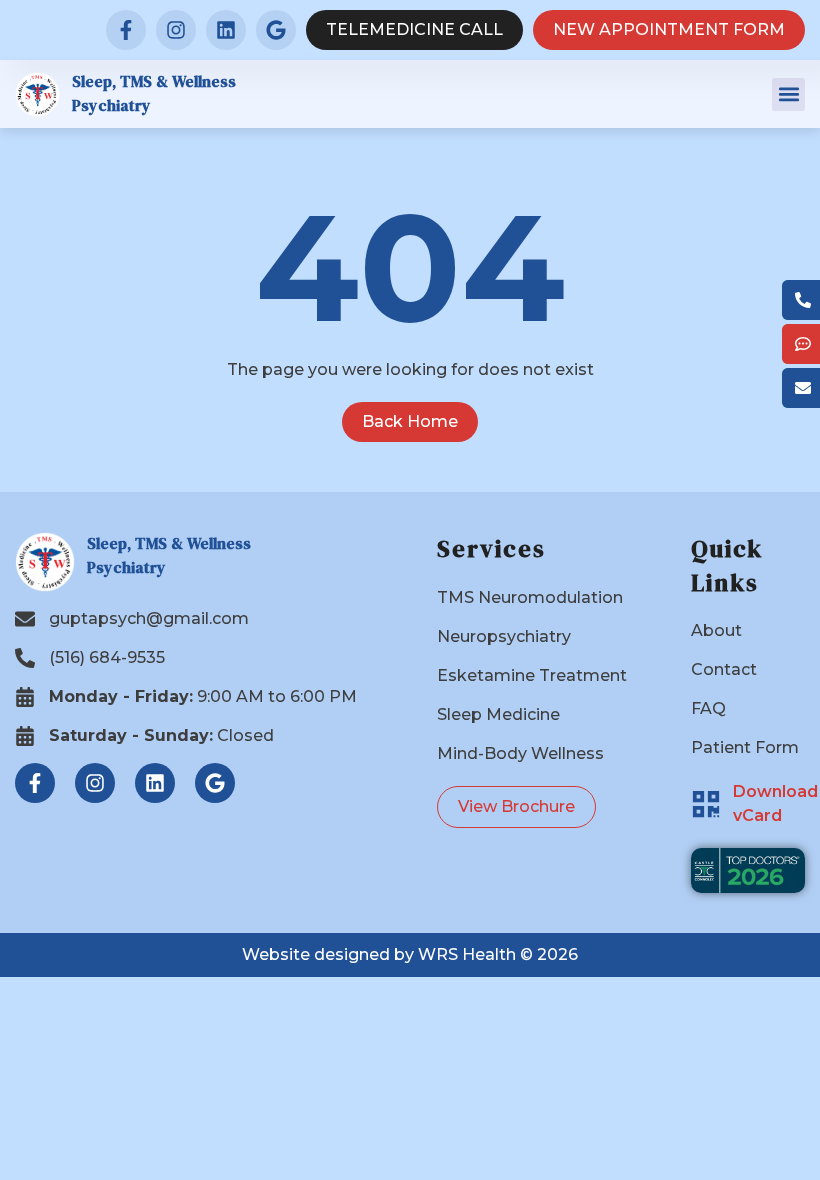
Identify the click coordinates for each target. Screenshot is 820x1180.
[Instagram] (176, 30)
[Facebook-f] (126, 30)
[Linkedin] (226, 30)
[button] (788, 94)
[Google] (276, 30)
